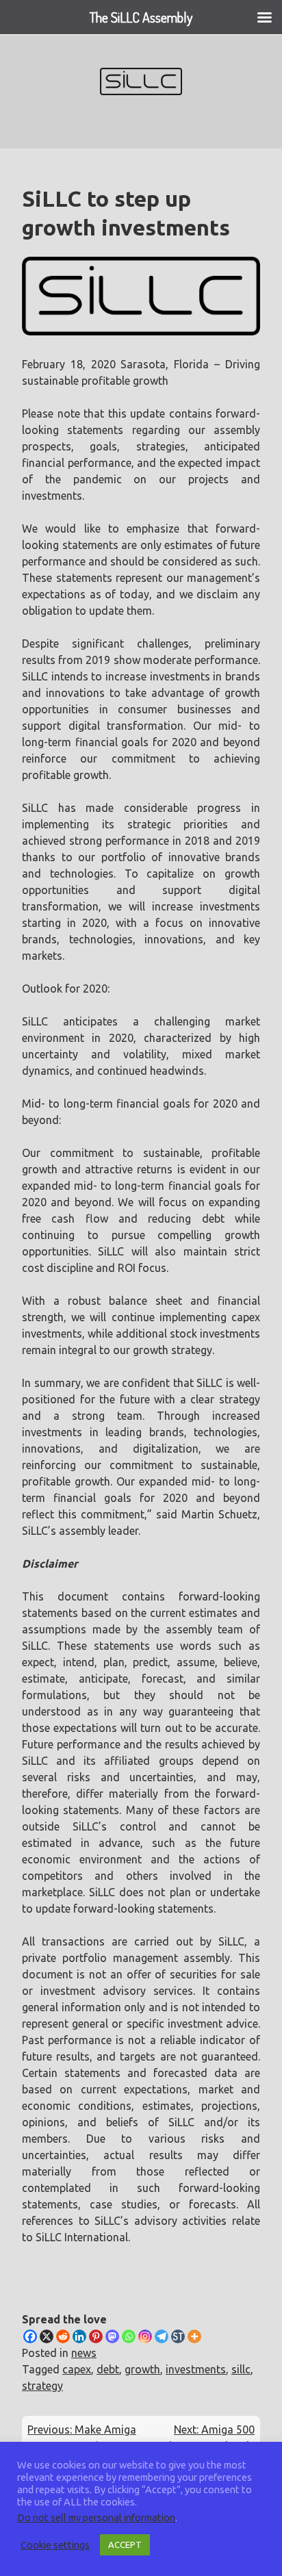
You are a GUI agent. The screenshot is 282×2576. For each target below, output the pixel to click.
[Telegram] (162, 2336)
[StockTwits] (178, 2336)
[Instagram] (145, 2336)
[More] (194, 2336)
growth (142, 2369)
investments (196, 2369)
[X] (47, 2336)
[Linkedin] (79, 2336)
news (84, 2353)
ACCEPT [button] (125, 2545)
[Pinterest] (96, 2336)
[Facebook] (30, 2336)
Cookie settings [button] (55, 2545)
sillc (241, 2369)
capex (77, 2369)
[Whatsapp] (129, 2336)
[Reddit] (63, 2336)
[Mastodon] (112, 2336)
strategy (42, 2386)
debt (108, 2369)
